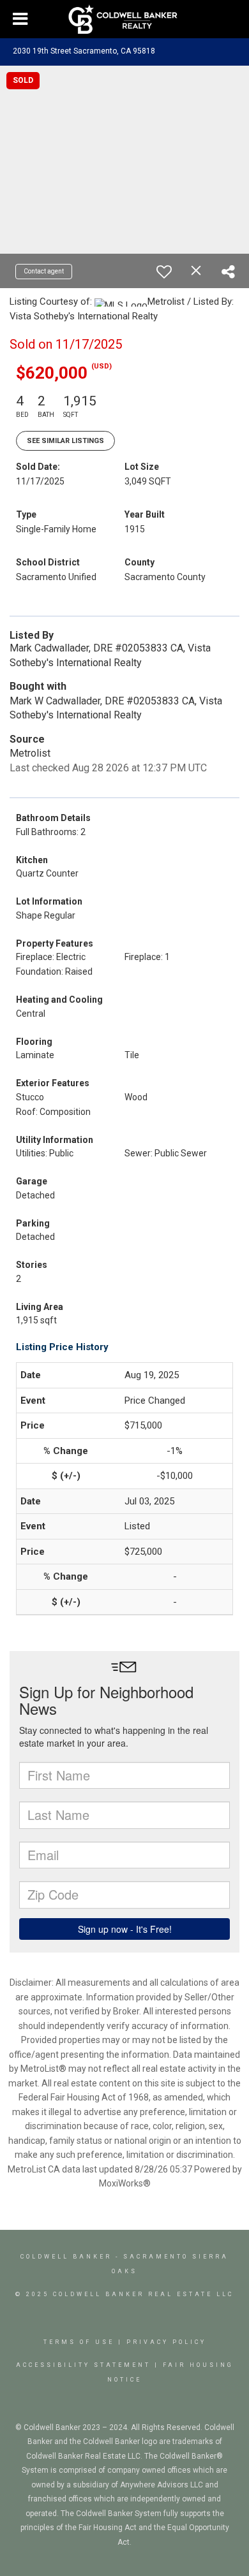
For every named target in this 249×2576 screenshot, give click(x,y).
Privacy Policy (166, 2342)
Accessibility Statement (83, 2365)
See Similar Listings (65, 441)
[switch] (164, 272)
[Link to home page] (125, 19)
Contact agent (44, 271)
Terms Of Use (79, 2342)
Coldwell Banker (66, 2257)
